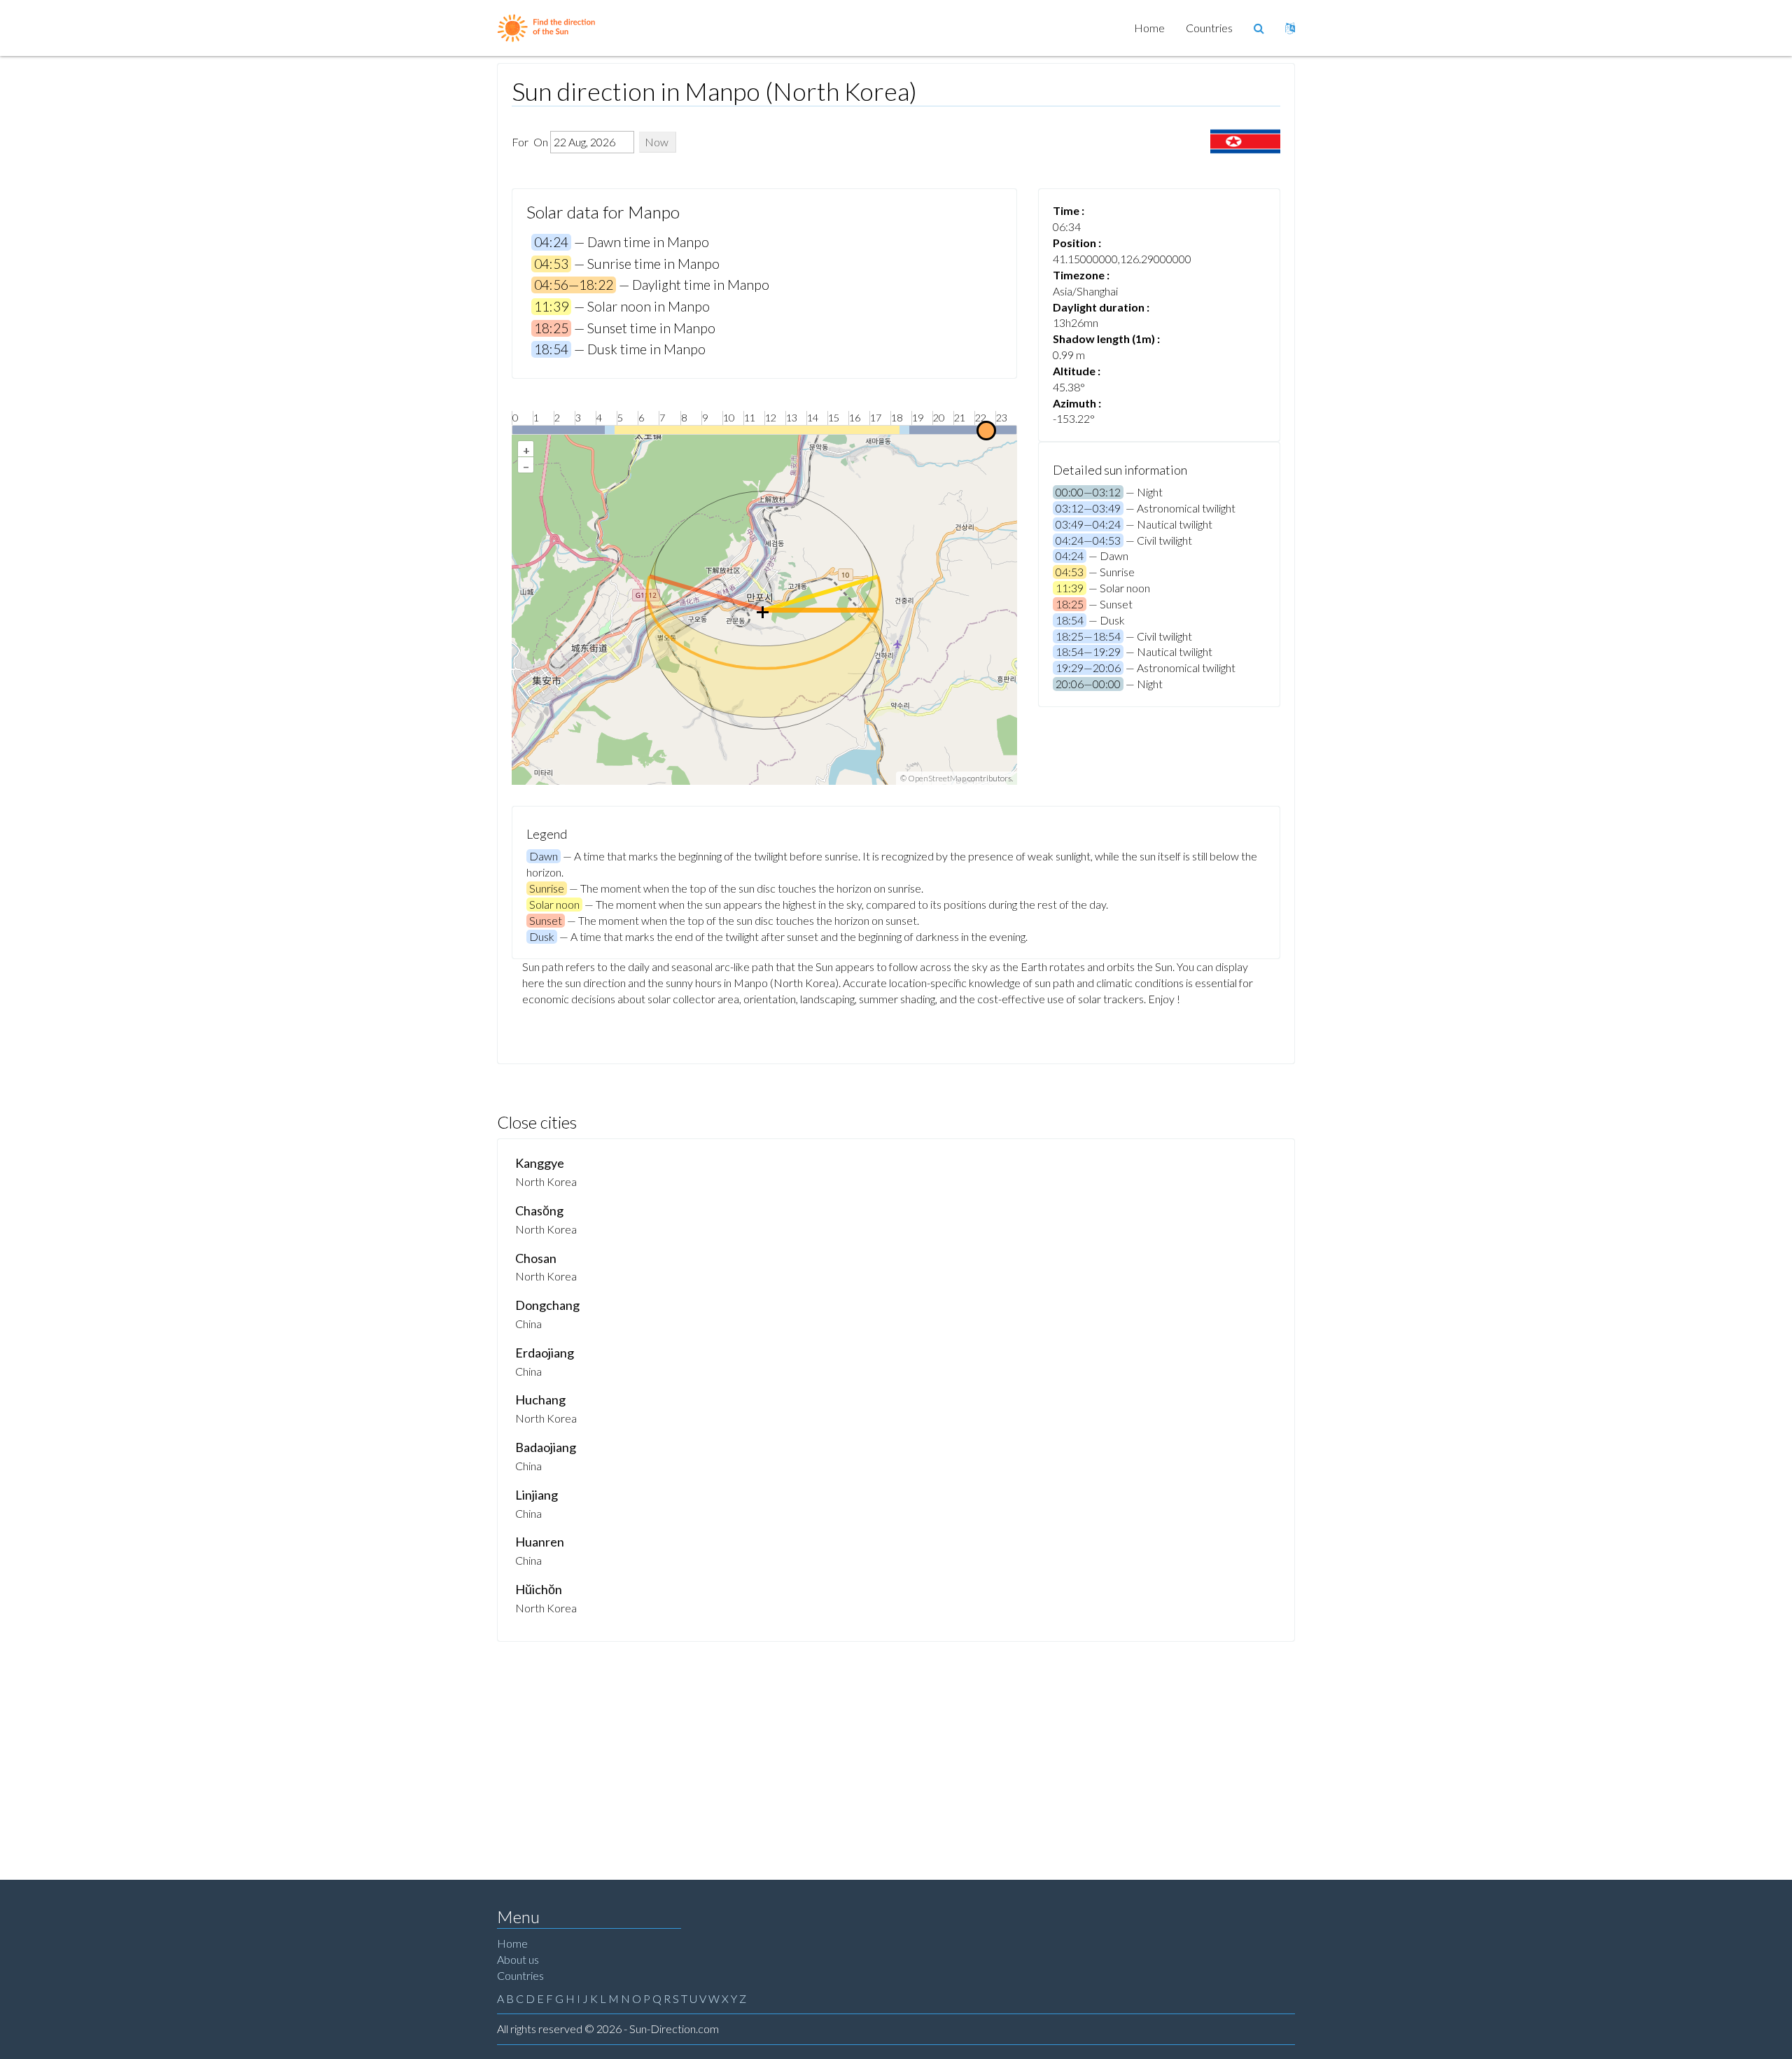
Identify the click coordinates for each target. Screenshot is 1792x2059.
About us (518, 1959)
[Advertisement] (896, 1747)
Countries (1209, 28)
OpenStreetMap (937, 778)
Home (1149, 28)
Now (657, 142)
